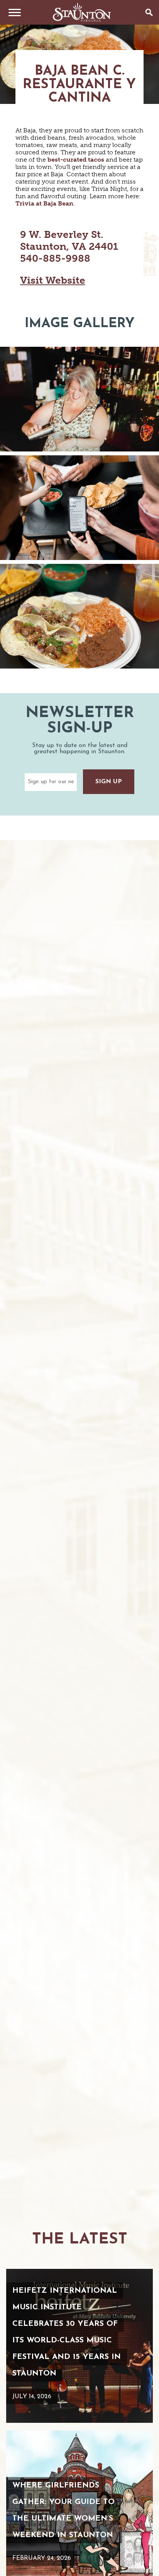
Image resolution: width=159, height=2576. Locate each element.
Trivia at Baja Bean (44, 203)
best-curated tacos (76, 160)
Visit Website (53, 280)
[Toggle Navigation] (12, 12)
